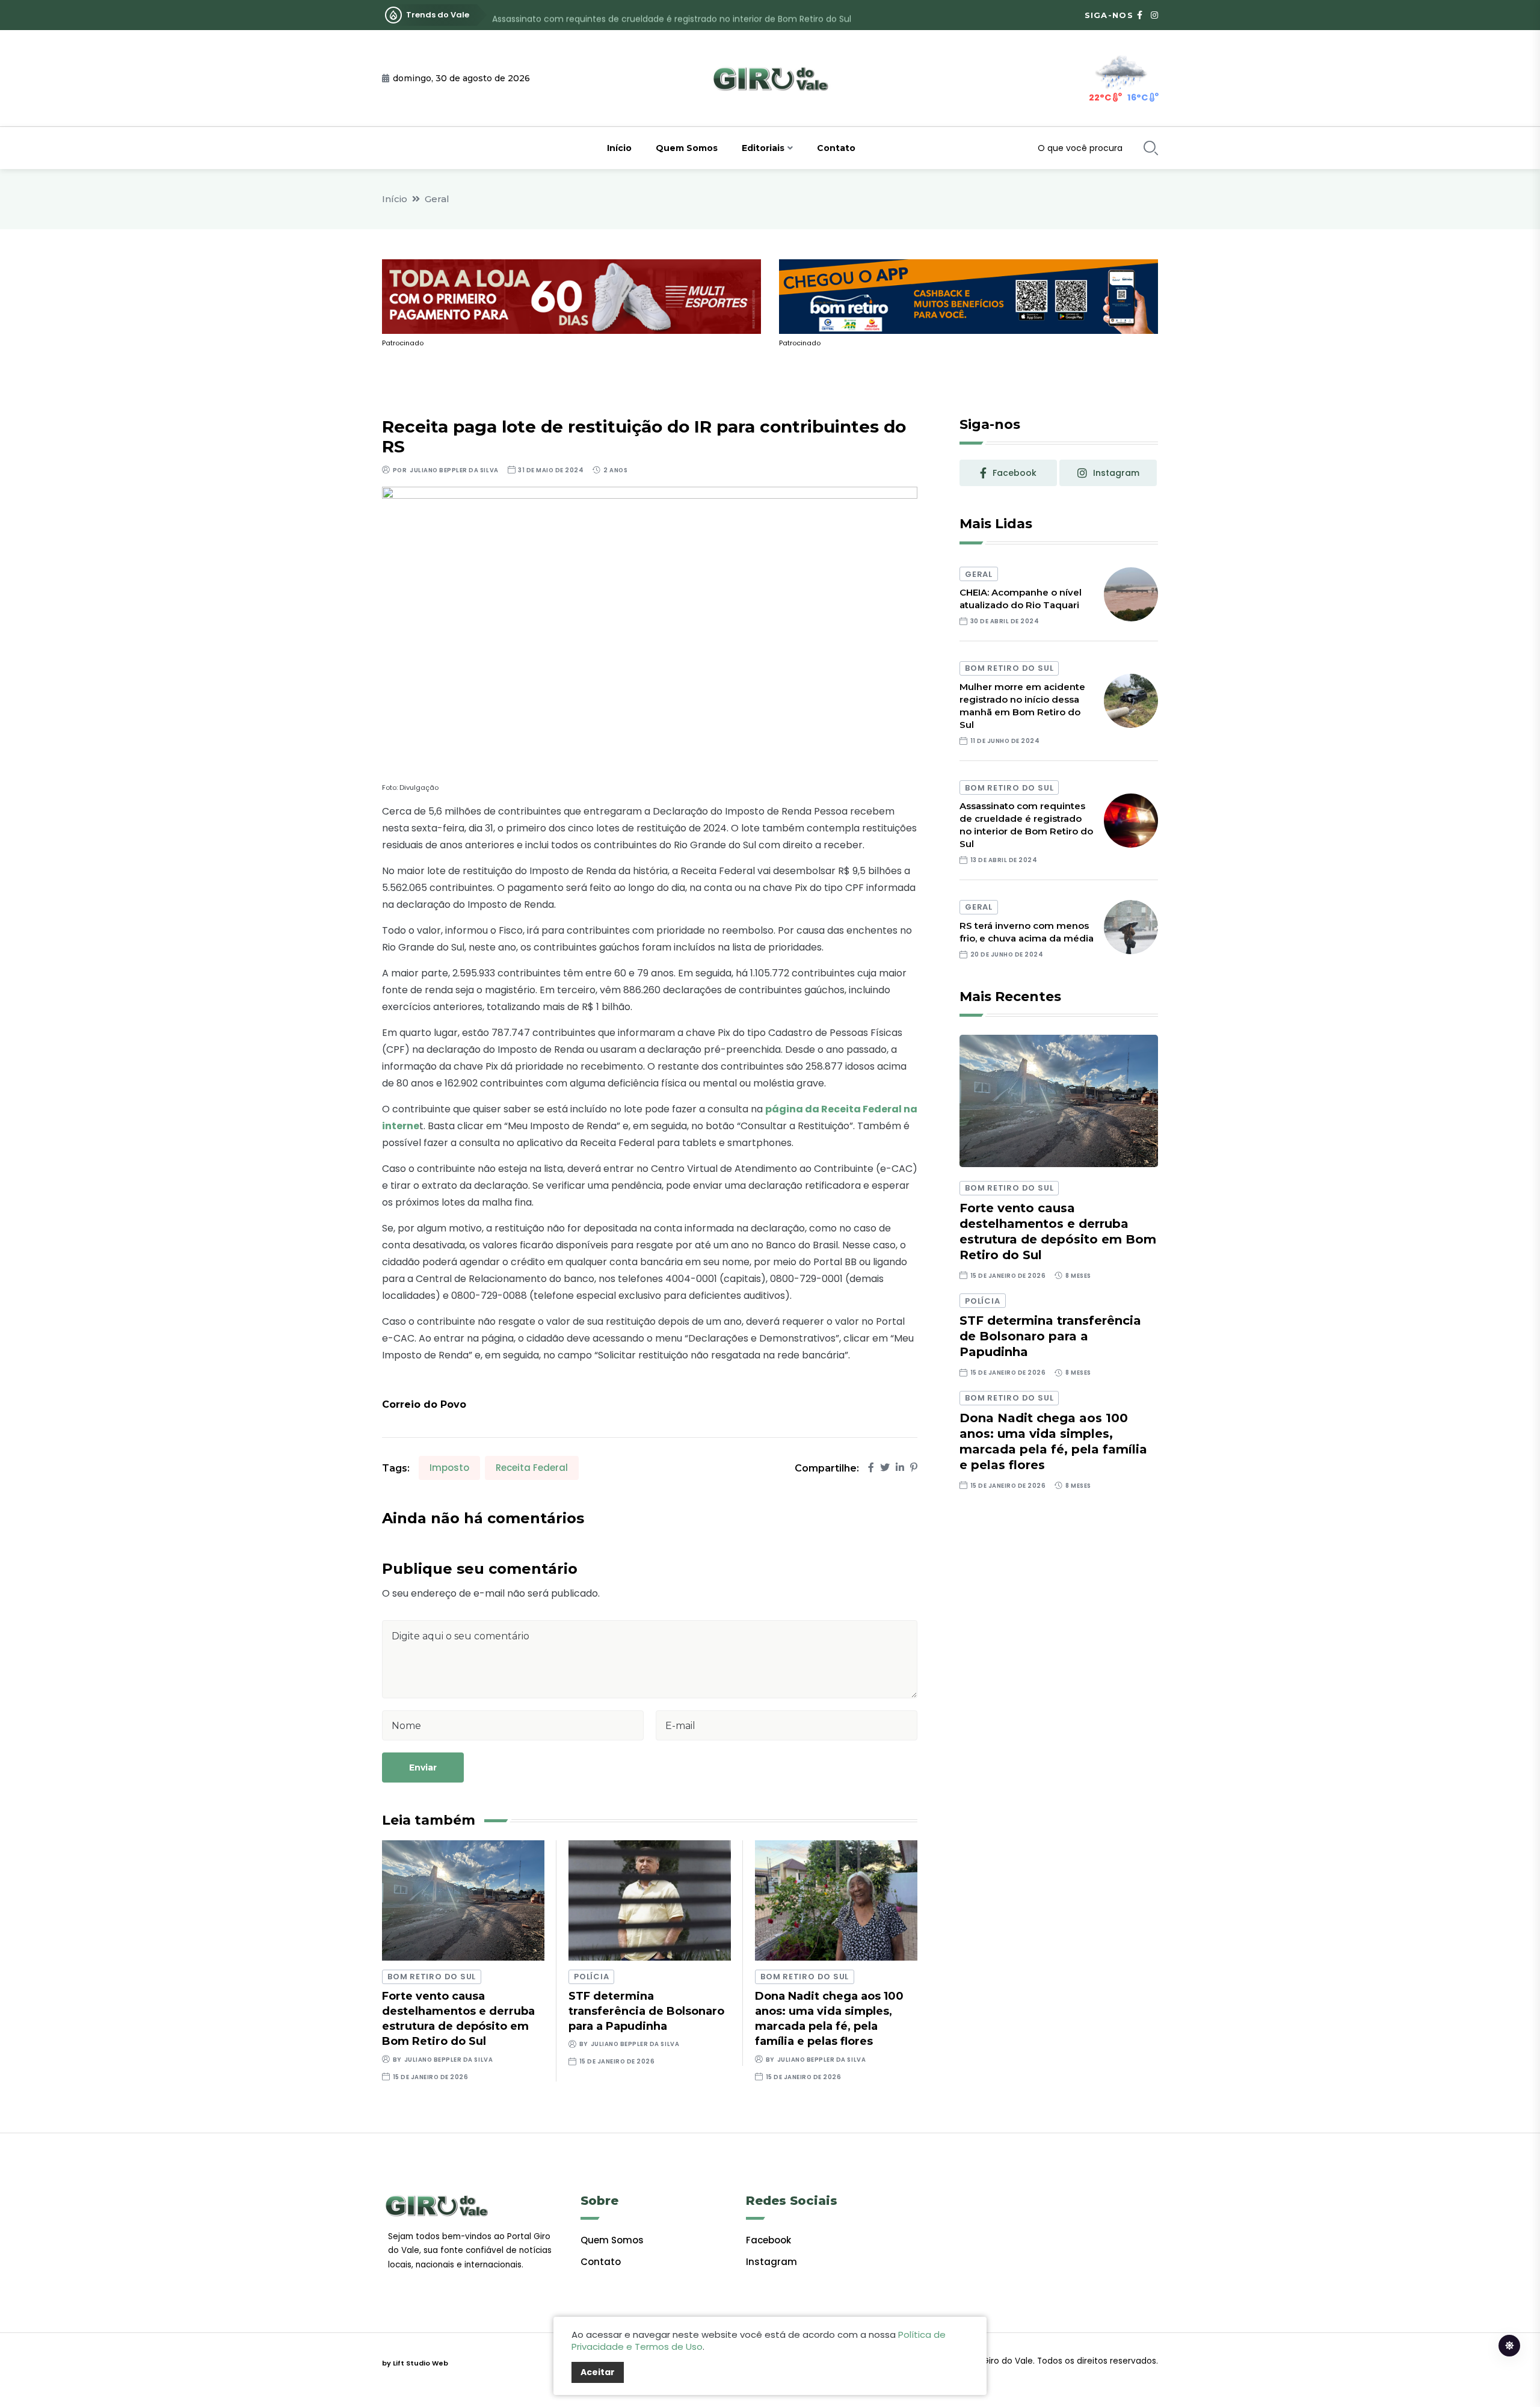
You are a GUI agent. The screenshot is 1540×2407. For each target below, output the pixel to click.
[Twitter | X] (885, 1468)
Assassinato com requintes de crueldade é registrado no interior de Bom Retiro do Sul (672, 15)
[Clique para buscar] (1151, 148)
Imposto (449, 1468)
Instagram (772, 2262)
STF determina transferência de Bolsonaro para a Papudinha (646, 2011)
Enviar (423, 1767)
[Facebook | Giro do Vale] (1140, 15)
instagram (1116, 473)
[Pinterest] (914, 1468)
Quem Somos (687, 148)
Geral (437, 199)
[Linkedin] (900, 1468)
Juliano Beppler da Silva (454, 470)
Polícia (591, 1977)
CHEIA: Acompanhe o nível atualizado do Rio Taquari (1021, 599)
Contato (836, 148)
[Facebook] (871, 1468)
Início (619, 148)
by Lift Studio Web (415, 2363)
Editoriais (763, 148)
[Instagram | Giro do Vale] (1154, 15)
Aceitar (598, 2372)
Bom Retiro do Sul (432, 1977)
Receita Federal (532, 1468)
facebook (1015, 473)
